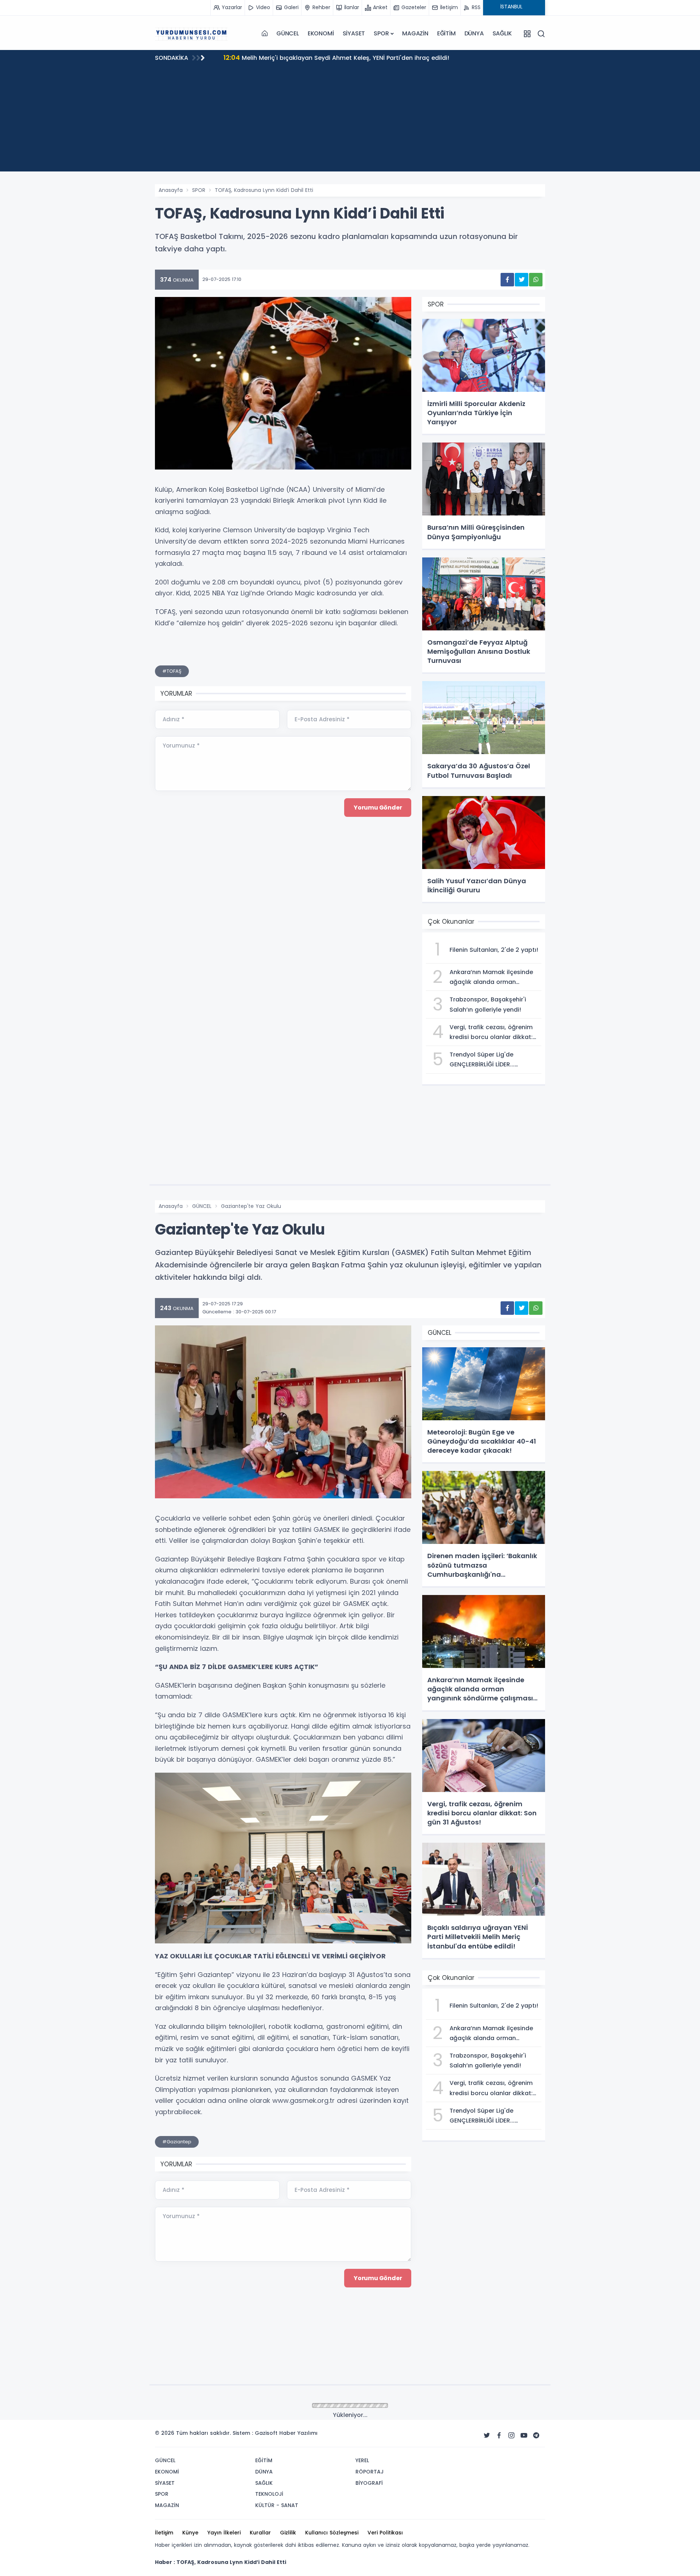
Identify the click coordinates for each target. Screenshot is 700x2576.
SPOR (381, 33)
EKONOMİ (321, 33)
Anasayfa (171, 190)
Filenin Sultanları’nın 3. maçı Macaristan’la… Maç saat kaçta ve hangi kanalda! (348, 57)
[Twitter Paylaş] (522, 280)
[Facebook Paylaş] (507, 280)
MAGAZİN (415, 33)
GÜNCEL (288, 33)
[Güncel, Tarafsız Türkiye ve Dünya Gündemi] (191, 34)
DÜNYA (474, 33)
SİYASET (354, 33)
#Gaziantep (177, 2142)
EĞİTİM (446, 33)
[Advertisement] (350, 120)
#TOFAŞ (172, 671)
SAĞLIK (502, 33)
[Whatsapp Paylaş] (536, 280)
